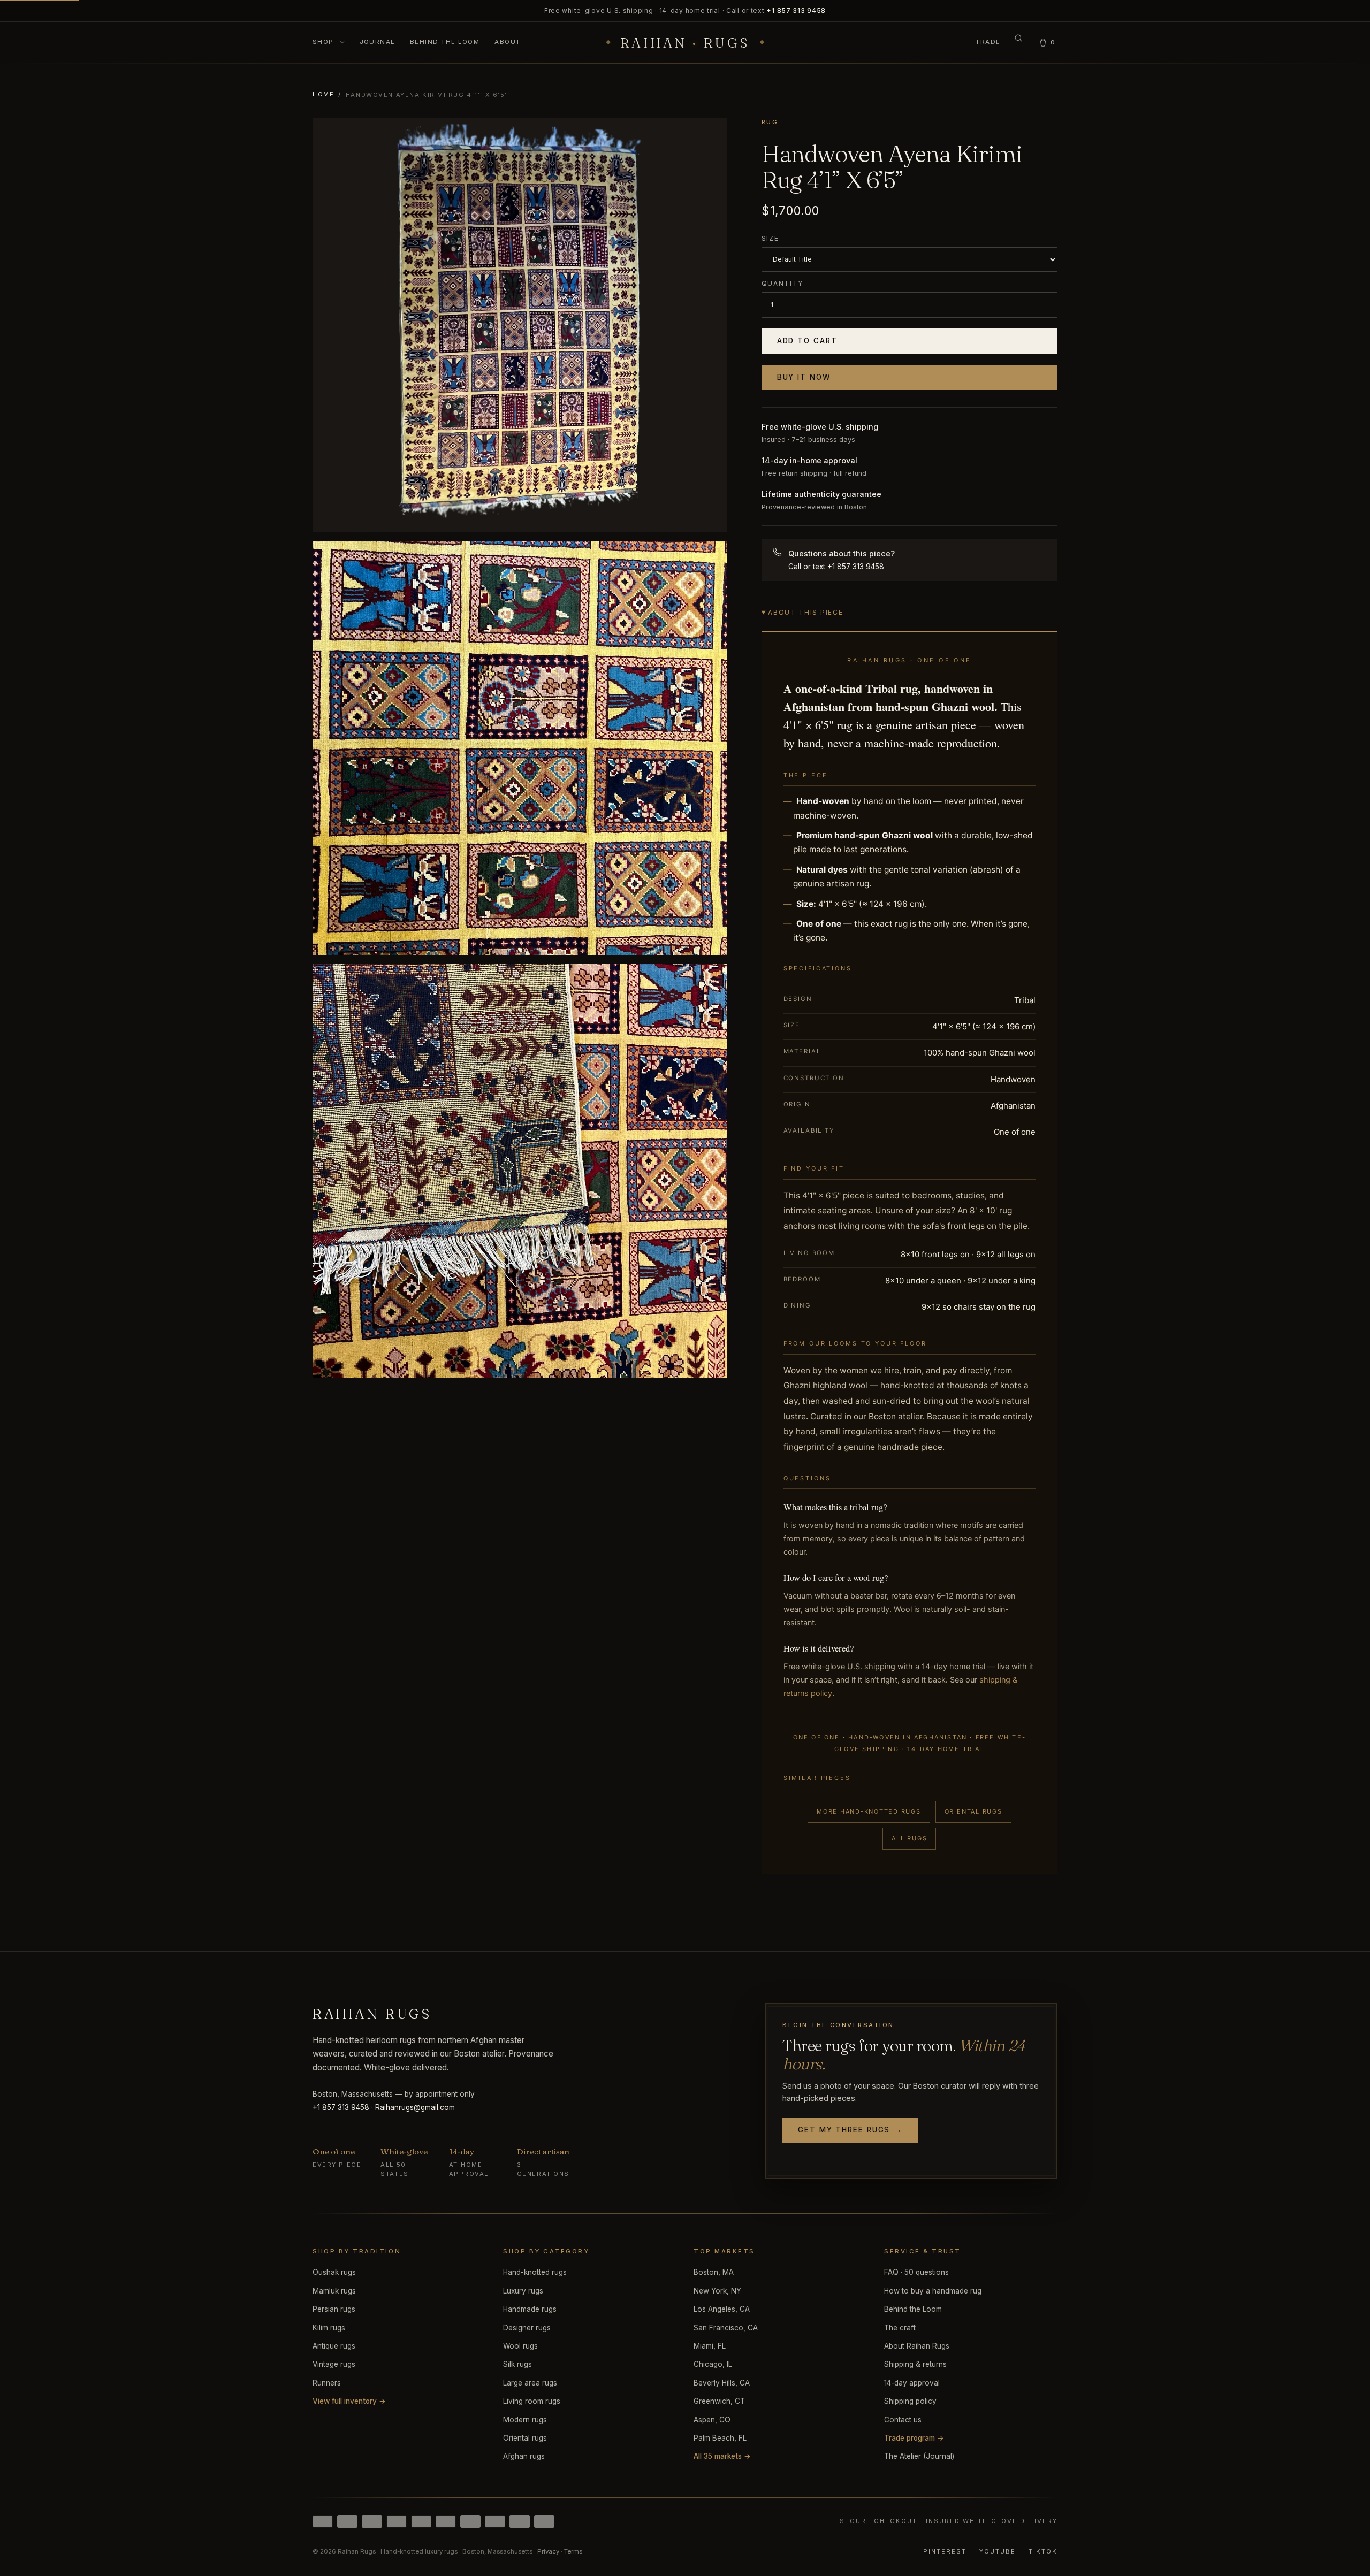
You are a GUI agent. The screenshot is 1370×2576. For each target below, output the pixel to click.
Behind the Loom (445, 42)
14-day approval (912, 2383)
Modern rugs (525, 2420)
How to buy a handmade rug (933, 2291)
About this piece (805, 612)
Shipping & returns (915, 2364)
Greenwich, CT (719, 2401)
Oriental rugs (973, 1811)
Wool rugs (520, 2346)
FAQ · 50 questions (916, 2272)
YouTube (998, 2551)
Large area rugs (530, 2383)
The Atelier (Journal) (919, 2456)
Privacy (548, 2551)
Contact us (903, 2420)
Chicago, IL (713, 2364)
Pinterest (945, 2551)
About (508, 42)
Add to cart (807, 341)
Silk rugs (517, 2364)
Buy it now (804, 377)
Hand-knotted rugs (535, 2272)
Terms (573, 2551)
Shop (325, 42)
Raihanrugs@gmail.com (415, 2107)
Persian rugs (334, 2309)
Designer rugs (527, 2328)
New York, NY (717, 2291)
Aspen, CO (712, 2420)
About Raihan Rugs (917, 2346)
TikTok (1043, 2551)
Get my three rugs (850, 2130)
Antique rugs (334, 2346)
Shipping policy (910, 2401)
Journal (377, 42)
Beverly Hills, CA (722, 2383)
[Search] (1018, 43)
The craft (900, 2328)
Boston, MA (714, 2272)
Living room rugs (532, 2401)
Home (323, 94)
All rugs (909, 1838)
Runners (327, 2383)
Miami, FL (710, 2346)
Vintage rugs (334, 2364)
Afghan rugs (524, 2456)
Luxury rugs (523, 2291)
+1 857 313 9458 (796, 10)
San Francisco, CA (726, 2328)
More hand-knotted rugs (869, 1811)
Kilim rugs (329, 2328)
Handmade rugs (530, 2309)
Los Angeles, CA (722, 2309)
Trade (988, 42)
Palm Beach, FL (720, 2438)
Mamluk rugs (334, 2291)
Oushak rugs (334, 2272)
